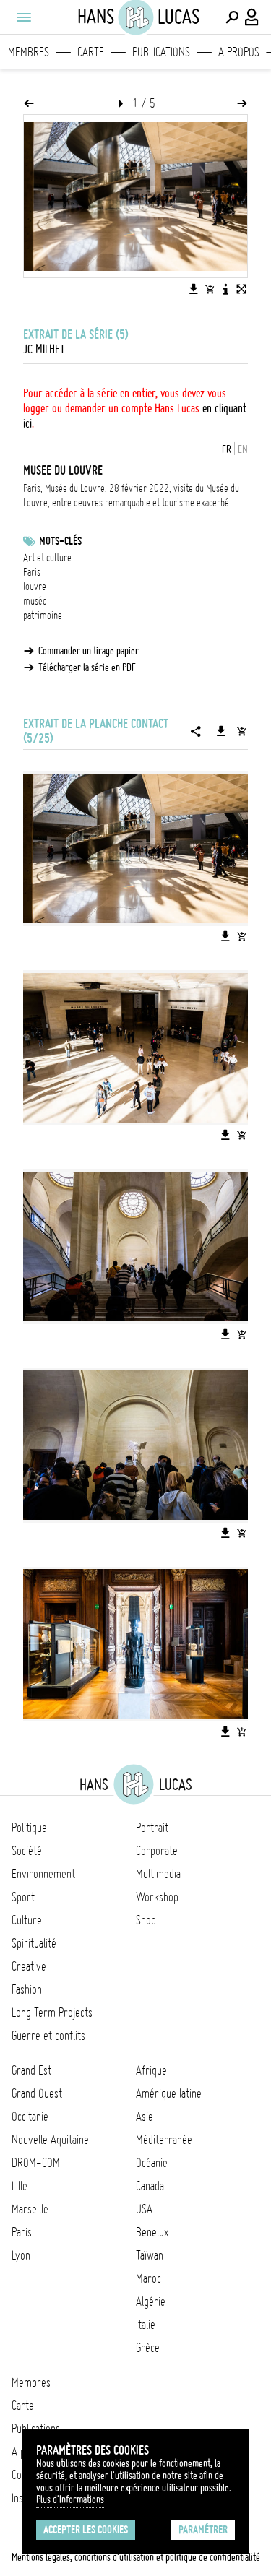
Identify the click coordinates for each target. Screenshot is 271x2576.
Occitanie (30, 2117)
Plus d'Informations (70, 2499)
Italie (146, 2325)
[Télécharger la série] (221, 731)
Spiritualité (34, 1943)
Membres (29, 52)
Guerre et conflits (48, 2036)
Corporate (157, 1851)
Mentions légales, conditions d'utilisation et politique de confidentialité (136, 2557)
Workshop (157, 1897)
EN (243, 449)
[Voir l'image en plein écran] (241, 289)
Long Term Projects (52, 2013)
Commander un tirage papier (89, 651)
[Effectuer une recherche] (232, 17)
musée (35, 601)
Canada (150, 2186)
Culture (27, 1920)
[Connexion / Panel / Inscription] (252, 17)
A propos (239, 52)
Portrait (152, 1828)
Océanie (152, 2163)
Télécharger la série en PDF (87, 667)
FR (227, 449)
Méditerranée (164, 2140)
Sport (23, 1897)
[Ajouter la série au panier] (241, 731)
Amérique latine (169, 2093)
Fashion (27, 1989)
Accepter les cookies (86, 2530)
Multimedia (158, 1874)
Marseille (30, 2209)
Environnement (43, 1874)
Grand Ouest (37, 2093)
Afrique (151, 2070)
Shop (146, 1920)
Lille (20, 2186)
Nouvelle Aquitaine (50, 2140)
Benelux (152, 2232)
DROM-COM (36, 2163)
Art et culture (47, 558)
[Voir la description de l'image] (225, 289)
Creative (29, 1966)
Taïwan (150, 2255)
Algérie (151, 2301)
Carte (91, 52)
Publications (161, 52)
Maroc (149, 2278)
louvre (35, 587)
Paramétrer (203, 2530)
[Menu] (23, 17)
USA (144, 2209)
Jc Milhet (44, 349)
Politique (29, 1828)
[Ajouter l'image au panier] (210, 289)
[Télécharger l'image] (194, 289)
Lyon (21, 2255)
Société (27, 1851)
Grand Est (31, 2070)
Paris (32, 572)
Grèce (148, 2348)
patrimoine (43, 615)
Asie (145, 2117)
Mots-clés (60, 541)
